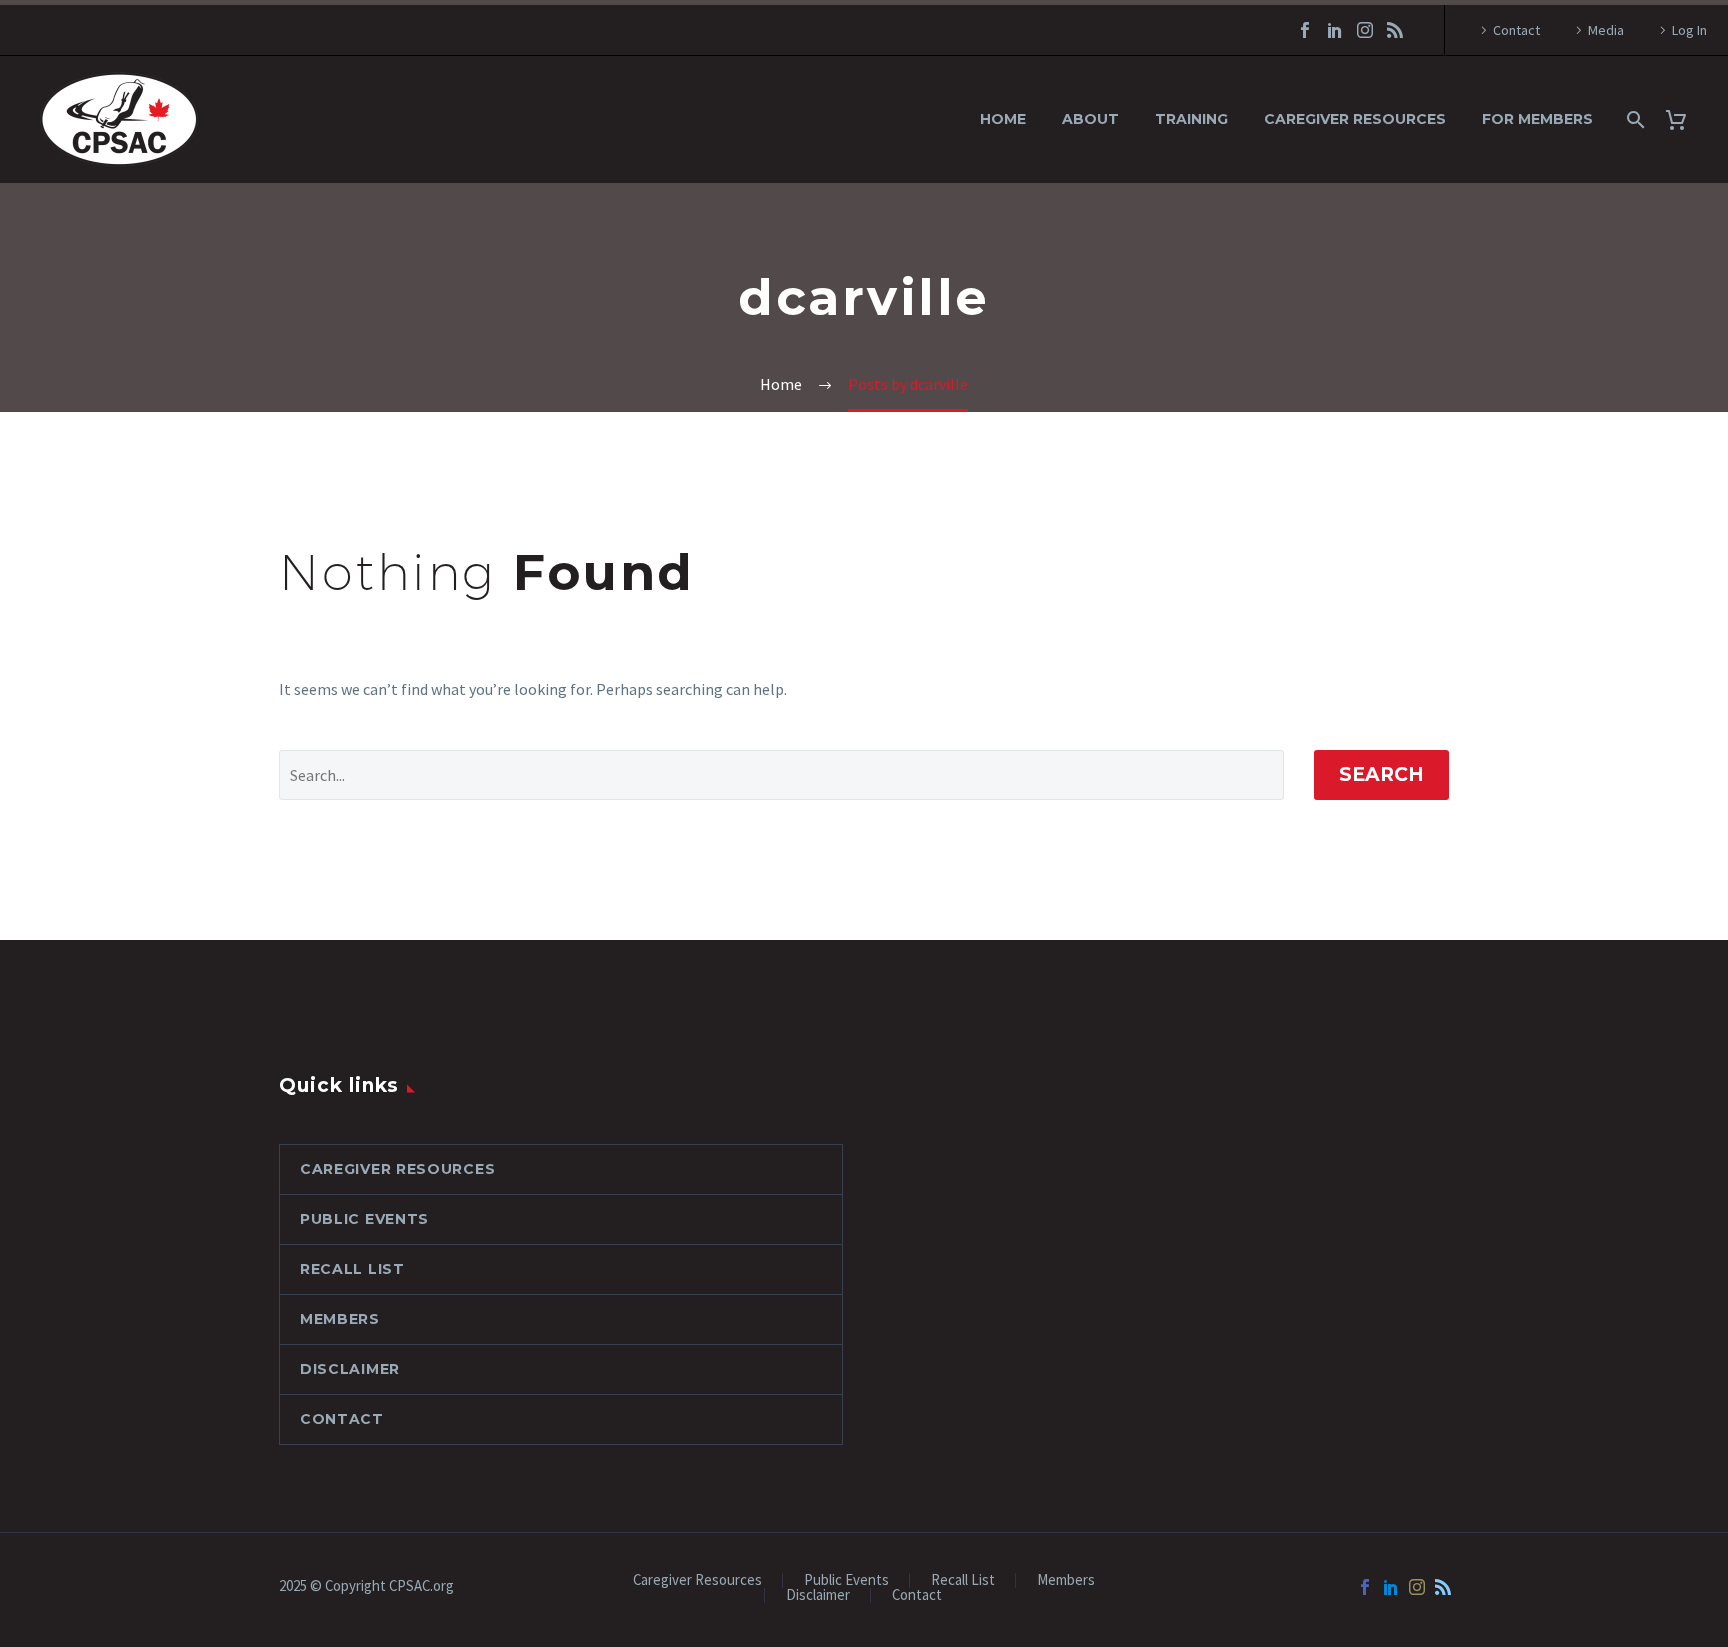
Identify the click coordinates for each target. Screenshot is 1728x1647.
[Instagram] (1365, 30)
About (1090, 119)
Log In (1689, 30)
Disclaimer (350, 1369)
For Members (1537, 119)
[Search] (1633, 119)
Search (1381, 774)
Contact (1516, 30)
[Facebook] (1305, 30)
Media (1606, 30)
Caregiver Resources (1355, 119)
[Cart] (1683, 119)
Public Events (364, 1219)
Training (1191, 119)
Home (1003, 119)
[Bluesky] (1395, 30)
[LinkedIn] (1335, 30)
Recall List (352, 1269)
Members (340, 1319)
